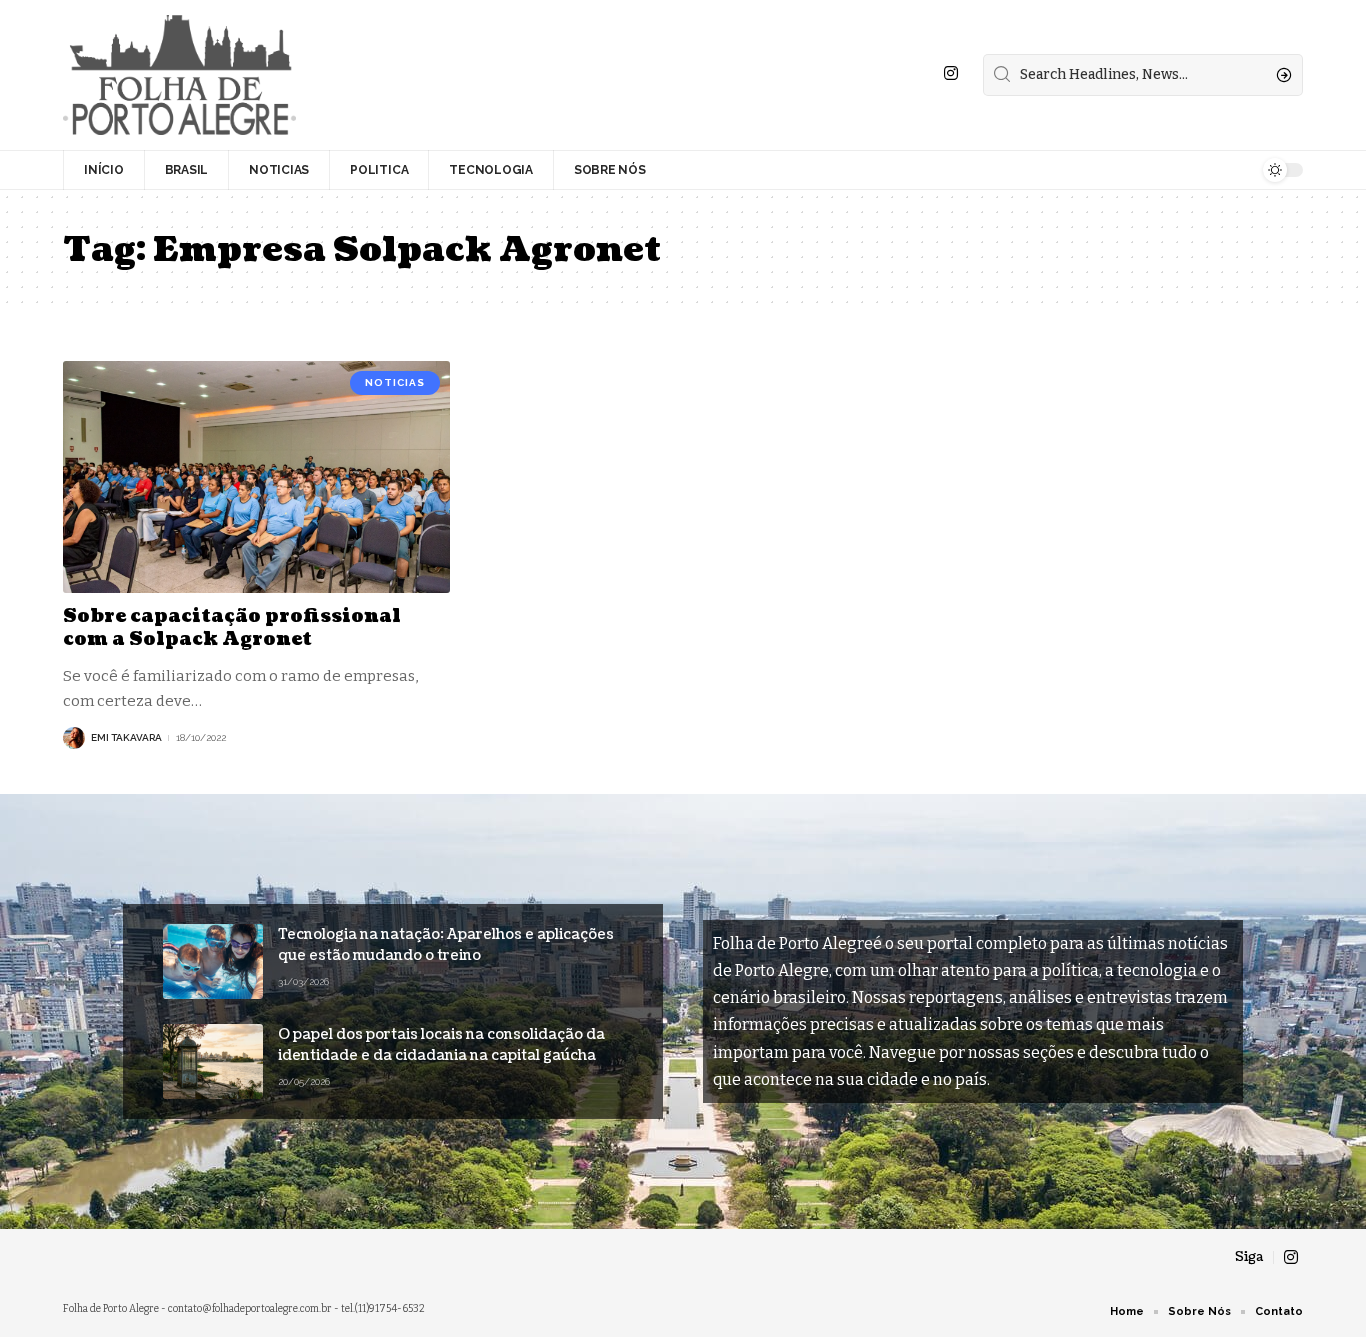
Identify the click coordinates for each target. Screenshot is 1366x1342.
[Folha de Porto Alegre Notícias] (179, 75)
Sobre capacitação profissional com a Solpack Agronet (232, 628)
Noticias (395, 382)
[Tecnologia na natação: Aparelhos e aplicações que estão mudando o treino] (213, 961)
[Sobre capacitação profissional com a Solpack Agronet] (256, 477)
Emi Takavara (126, 737)
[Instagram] (951, 73)
